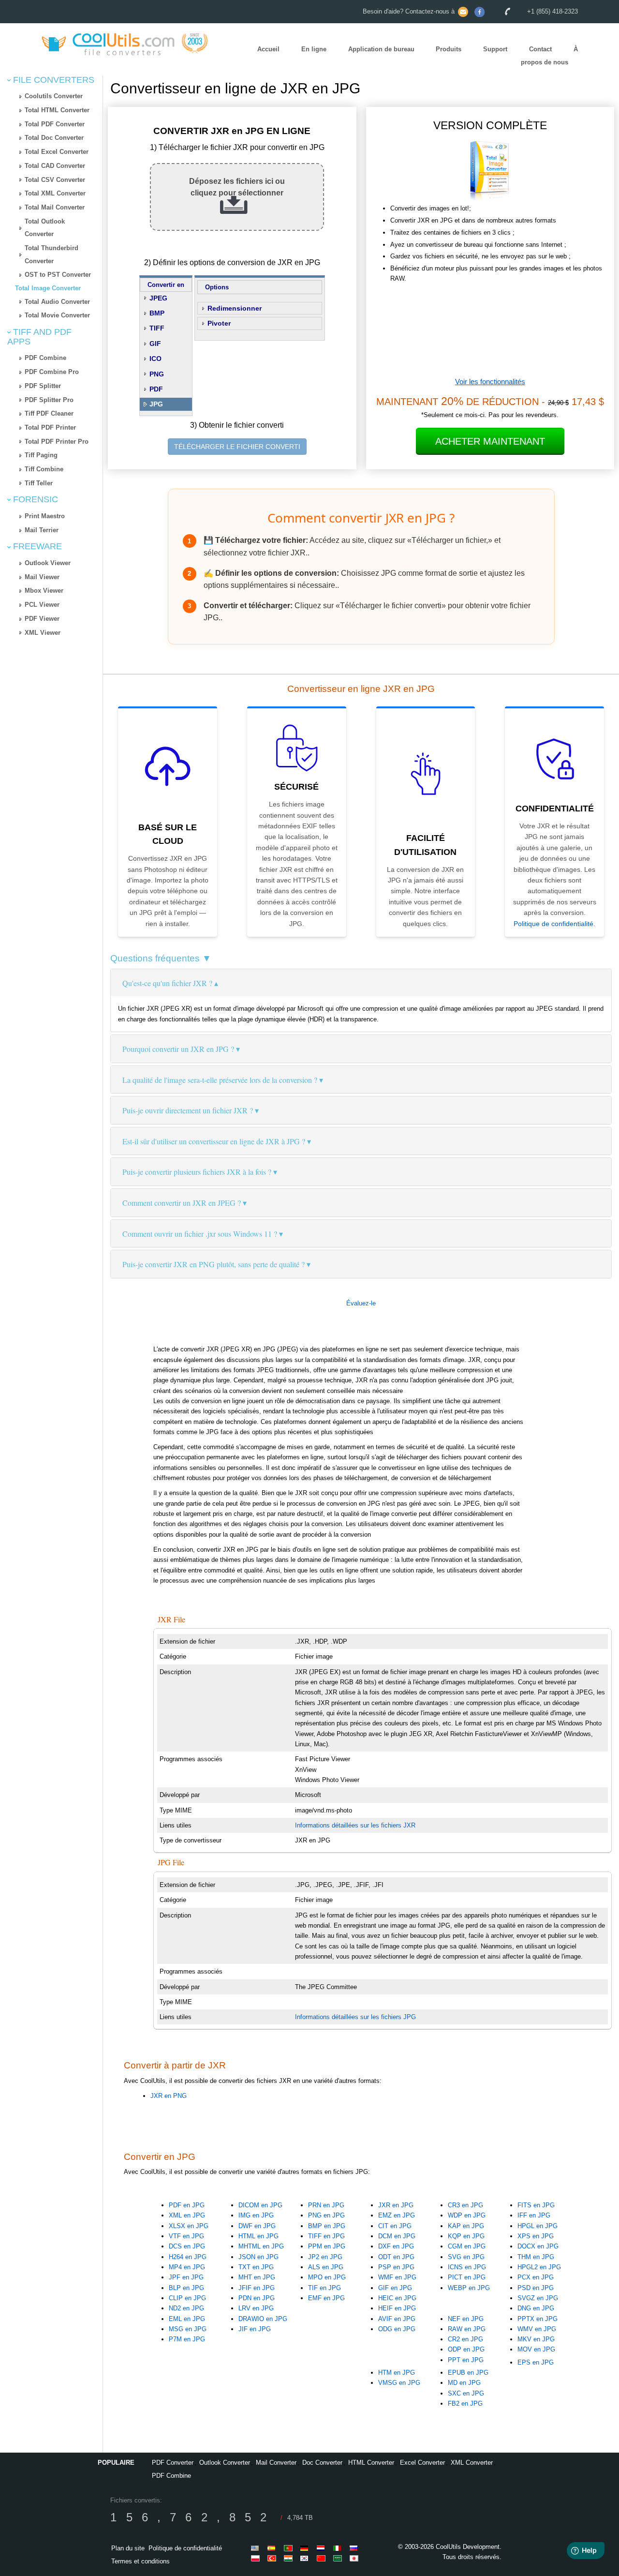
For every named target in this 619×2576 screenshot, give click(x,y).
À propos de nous (549, 56)
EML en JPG (187, 2319)
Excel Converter (422, 2463)
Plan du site (128, 2548)
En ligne (314, 50)
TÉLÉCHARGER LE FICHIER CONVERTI (237, 447)
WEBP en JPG (469, 2288)
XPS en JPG (536, 2236)
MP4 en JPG (187, 2267)
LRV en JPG (256, 2308)
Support (495, 50)
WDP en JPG (467, 2215)
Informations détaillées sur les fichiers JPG (355, 2017)
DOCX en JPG (538, 2246)
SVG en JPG (466, 2257)
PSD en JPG (536, 2288)
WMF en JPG (397, 2277)
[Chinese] (323, 2558)
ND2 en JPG (186, 2308)
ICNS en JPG (467, 2267)
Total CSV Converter (55, 180)
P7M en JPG (187, 2339)
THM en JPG (536, 2257)
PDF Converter (173, 2463)
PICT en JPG (467, 2277)
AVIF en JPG (397, 2319)
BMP (157, 313)
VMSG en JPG (399, 2383)
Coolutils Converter (54, 96)
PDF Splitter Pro (49, 400)
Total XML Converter (55, 193)
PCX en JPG (536, 2277)
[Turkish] (273, 2558)
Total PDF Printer (50, 427)
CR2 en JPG (465, 2339)
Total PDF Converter (55, 124)
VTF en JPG (186, 2236)
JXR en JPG (396, 2205)
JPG (156, 404)
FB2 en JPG (465, 2404)
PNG (157, 374)
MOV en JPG (536, 2349)
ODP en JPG (466, 2349)
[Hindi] (290, 2558)
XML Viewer (43, 633)
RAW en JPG (467, 2329)
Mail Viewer (42, 577)
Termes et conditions (140, 2561)
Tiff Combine (44, 469)
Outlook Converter (225, 2463)
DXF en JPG (396, 2246)
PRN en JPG (326, 2205)
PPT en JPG (466, 2360)
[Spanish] (273, 2548)
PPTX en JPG (538, 2319)
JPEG (158, 298)
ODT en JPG (396, 2257)
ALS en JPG (326, 2267)
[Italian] (339, 2548)
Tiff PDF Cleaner (49, 413)
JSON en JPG (258, 2257)
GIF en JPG (395, 2288)
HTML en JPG (258, 2236)
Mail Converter (276, 2463)
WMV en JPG (537, 2329)
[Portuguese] (290, 2548)
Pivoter (219, 323)
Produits (449, 50)
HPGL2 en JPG (539, 2267)
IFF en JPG (534, 2215)
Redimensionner (235, 308)
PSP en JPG (396, 2267)
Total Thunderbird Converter (52, 255)
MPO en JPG (327, 2277)
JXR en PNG (169, 2096)
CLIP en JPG (187, 2298)
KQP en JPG (466, 2236)
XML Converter (472, 2463)
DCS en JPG (187, 2246)
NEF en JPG (466, 2319)
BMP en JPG (327, 2226)
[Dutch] (323, 2548)
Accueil (268, 50)
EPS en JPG (536, 2362)
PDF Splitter (43, 386)
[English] (257, 2548)
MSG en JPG (188, 2329)
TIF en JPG (324, 2288)
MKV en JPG (536, 2339)
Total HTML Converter (57, 110)
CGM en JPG (467, 2246)
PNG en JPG (326, 2215)
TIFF (157, 328)
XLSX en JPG (189, 2226)
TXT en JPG (256, 2267)
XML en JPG (187, 2215)
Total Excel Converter (57, 152)
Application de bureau (381, 50)
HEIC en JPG (397, 2298)
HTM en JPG (397, 2373)
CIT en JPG (395, 2226)
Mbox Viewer (44, 591)
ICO (155, 359)
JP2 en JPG (325, 2257)
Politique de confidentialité (553, 924)
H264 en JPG (188, 2257)
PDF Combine (45, 358)
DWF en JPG (257, 2226)
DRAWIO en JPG (263, 2319)
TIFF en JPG (326, 2236)
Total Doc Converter (54, 138)
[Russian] (355, 2548)
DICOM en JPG (260, 2205)
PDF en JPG (187, 2205)
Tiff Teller (39, 483)
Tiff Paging (41, 455)
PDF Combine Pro (52, 372)
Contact (540, 50)
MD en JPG (464, 2383)
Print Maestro (45, 516)
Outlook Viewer (48, 563)
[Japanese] (355, 2558)
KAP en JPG (466, 2226)
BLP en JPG (186, 2288)
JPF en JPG (186, 2277)
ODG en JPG (397, 2329)
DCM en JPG (397, 2236)
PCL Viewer (42, 605)
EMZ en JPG (397, 2215)
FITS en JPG (536, 2205)
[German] (306, 2548)
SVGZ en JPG (538, 2298)
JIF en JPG (255, 2329)
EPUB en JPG (468, 2373)
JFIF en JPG (257, 2288)
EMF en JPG (326, 2298)
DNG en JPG (536, 2308)
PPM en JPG (327, 2246)
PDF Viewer (42, 619)
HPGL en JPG (538, 2226)
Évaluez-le (361, 1303)
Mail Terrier (42, 530)
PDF (156, 389)
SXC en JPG (466, 2393)
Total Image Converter (48, 288)
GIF (155, 344)
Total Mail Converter (55, 207)
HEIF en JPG (397, 2308)
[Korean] (306, 2558)
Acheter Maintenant (490, 441)
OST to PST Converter (58, 275)
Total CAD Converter (55, 166)
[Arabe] (339, 2558)
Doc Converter (322, 2463)
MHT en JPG (257, 2277)
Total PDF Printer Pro (57, 442)
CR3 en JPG (465, 2205)
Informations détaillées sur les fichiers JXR (355, 1825)
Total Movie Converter (57, 315)
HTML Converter (371, 2463)
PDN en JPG (257, 2298)
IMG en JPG (256, 2215)
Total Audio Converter (57, 302)
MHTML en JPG (261, 2246)
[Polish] (257, 2558)
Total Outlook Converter (45, 228)
